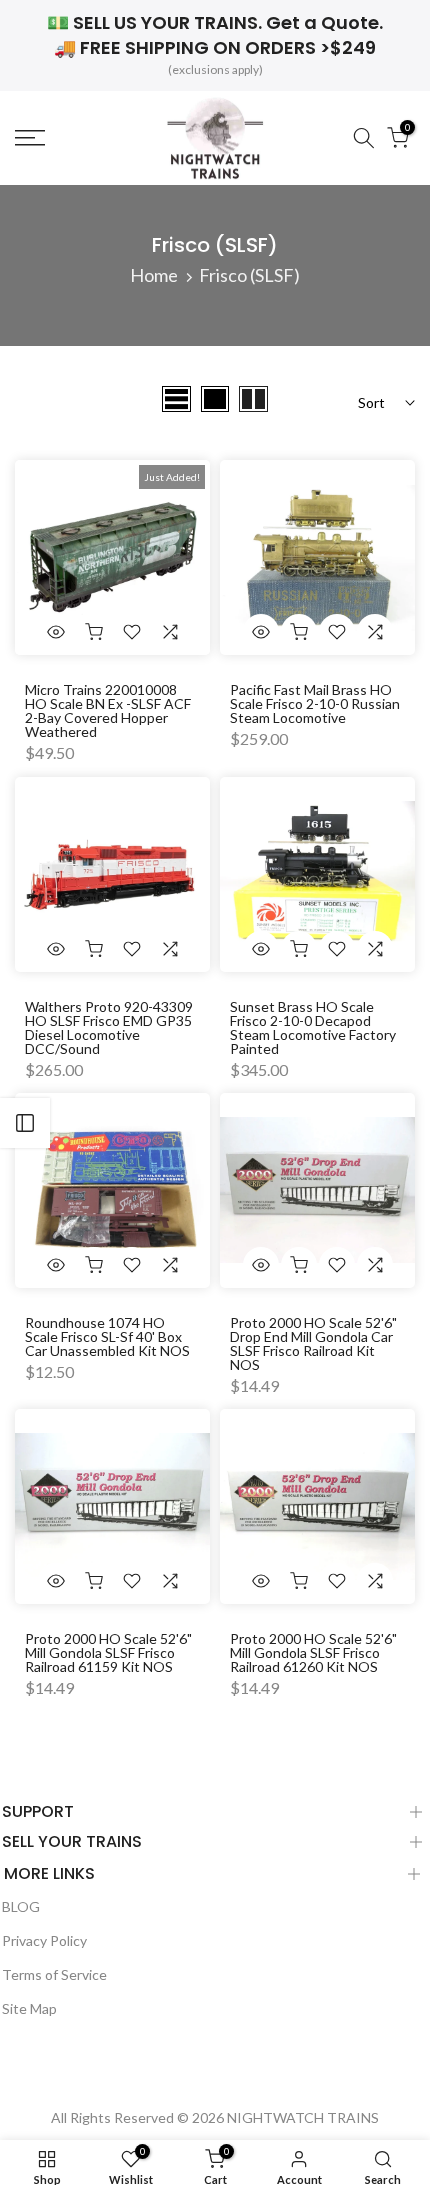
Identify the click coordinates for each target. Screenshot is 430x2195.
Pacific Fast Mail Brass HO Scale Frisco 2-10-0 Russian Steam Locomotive (315, 703)
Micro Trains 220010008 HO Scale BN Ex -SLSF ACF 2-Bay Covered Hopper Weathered (108, 710)
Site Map (29, 2008)
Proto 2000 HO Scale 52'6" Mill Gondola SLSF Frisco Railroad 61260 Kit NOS (313, 1652)
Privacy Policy (44, 1940)
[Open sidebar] (25, 1123)
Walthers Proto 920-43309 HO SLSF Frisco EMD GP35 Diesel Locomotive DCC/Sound (109, 1027)
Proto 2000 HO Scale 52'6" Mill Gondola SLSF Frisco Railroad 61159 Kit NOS (108, 1652)
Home (154, 275)
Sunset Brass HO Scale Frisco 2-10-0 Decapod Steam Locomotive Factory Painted (313, 1027)
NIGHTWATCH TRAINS (303, 2117)
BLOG (21, 1906)
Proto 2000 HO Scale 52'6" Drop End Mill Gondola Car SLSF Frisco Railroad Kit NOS (313, 1343)
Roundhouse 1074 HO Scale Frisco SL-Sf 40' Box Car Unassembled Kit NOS (107, 1336)
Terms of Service (54, 1974)
